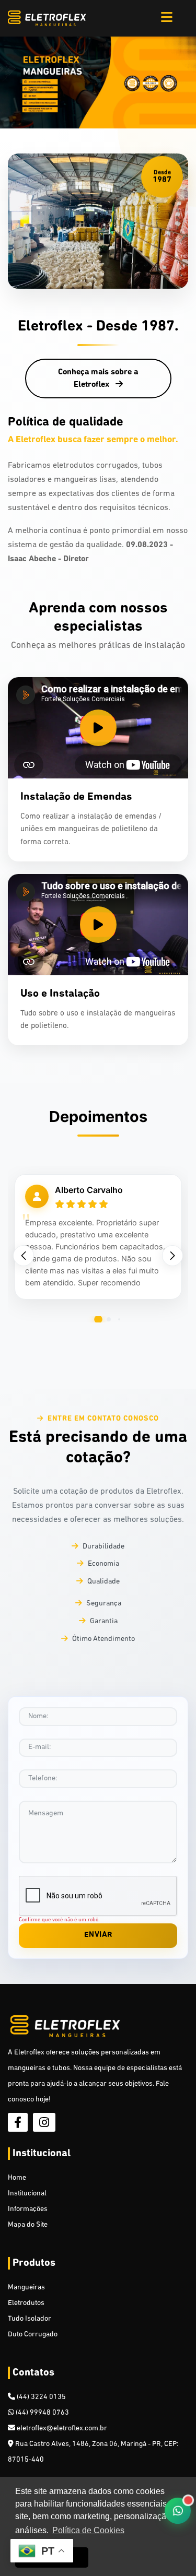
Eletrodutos (26, 2303)
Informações (28, 2209)
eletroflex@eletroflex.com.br (61, 2429)
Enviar (98, 1935)
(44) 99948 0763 (42, 2413)
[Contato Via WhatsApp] (178, 2511)
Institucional (27, 2194)
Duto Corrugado (33, 2335)
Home (17, 2178)
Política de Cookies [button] (88, 2530)
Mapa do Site (28, 2225)
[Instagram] (44, 2122)
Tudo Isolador (30, 2319)
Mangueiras (26, 2288)
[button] (172, 1256)
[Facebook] (18, 2122)
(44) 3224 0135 (41, 2397)
